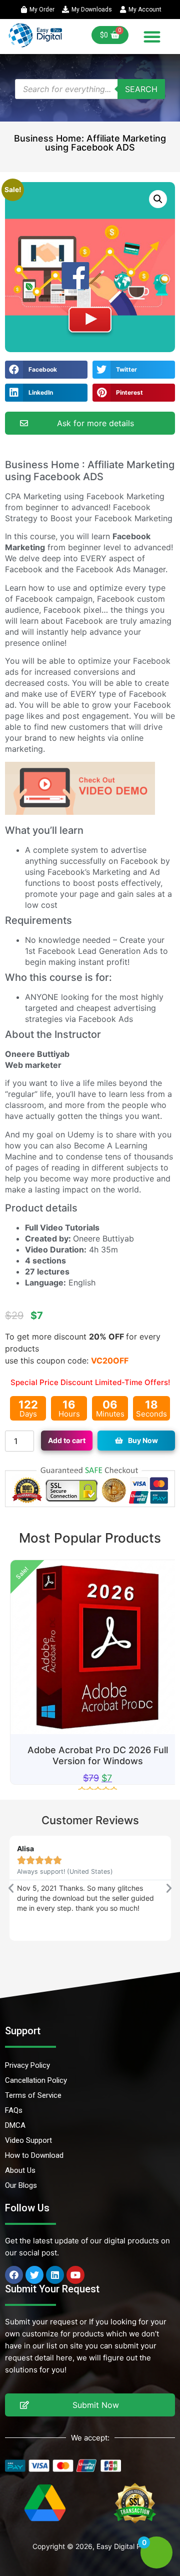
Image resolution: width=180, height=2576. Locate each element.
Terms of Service (33, 2095)
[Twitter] (34, 2275)
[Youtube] (75, 2275)
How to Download (34, 2155)
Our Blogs (21, 2185)
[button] (152, 37)
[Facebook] (14, 2275)
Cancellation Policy (36, 2080)
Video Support (28, 2140)
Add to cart (67, 1440)
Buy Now (143, 1440)
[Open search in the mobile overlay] (90, 89)
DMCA (15, 2125)
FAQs (14, 2110)
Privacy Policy (27, 2065)
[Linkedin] (55, 2275)
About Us (20, 2170)
